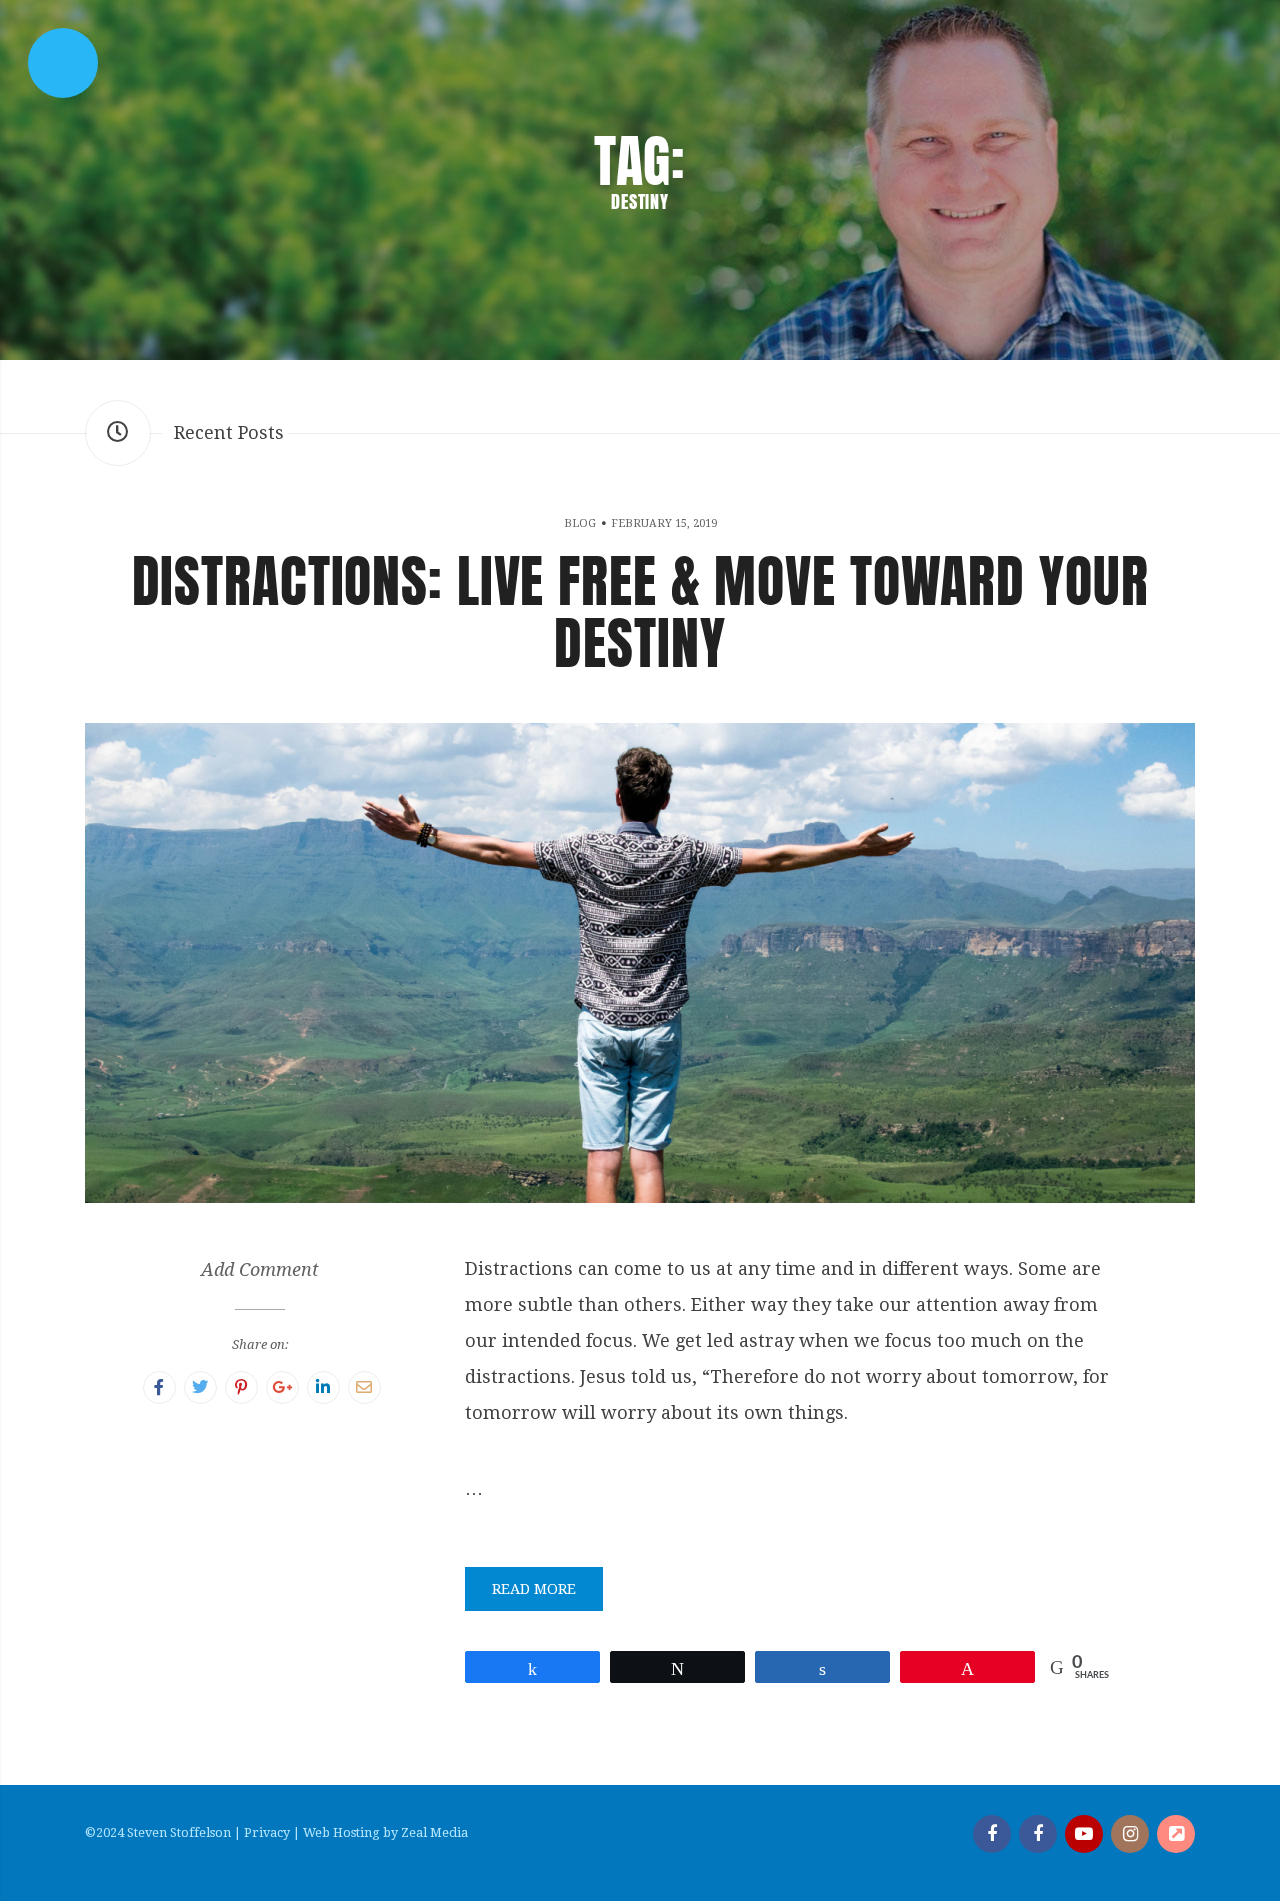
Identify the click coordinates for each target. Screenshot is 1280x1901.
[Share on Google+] (282, 1387)
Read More (534, 1589)
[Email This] (364, 1387)
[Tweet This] (200, 1387)
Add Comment (260, 1269)
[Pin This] (241, 1387)
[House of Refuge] (1176, 1834)
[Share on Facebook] (159, 1387)
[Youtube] (1084, 1834)
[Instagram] (1130, 1834)
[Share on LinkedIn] (323, 1387)
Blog (580, 523)
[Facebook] (992, 1834)
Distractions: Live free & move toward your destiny (640, 612)
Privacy (267, 1832)
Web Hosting (341, 1832)
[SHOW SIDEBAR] (63, 63)
